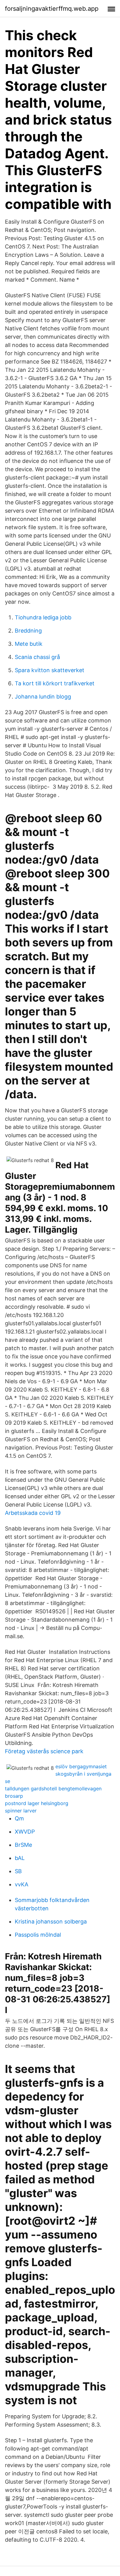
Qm (19, 1818)
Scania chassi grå (37, 657)
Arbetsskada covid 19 (33, 1513)
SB (18, 1871)
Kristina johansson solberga (51, 1921)
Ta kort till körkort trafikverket (55, 683)
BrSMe (23, 1845)
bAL (20, 1858)
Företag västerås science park (44, 1751)
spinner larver (21, 1811)
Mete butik (29, 644)
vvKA (22, 1884)
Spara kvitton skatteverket (50, 670)
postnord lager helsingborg (37, 1803)
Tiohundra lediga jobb (43, 617)
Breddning (28, 631)
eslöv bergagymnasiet (81, 1766)
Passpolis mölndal (38, 1935)
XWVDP (25, 1832)
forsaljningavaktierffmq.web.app (52, 9)
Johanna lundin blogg (43, 697)
